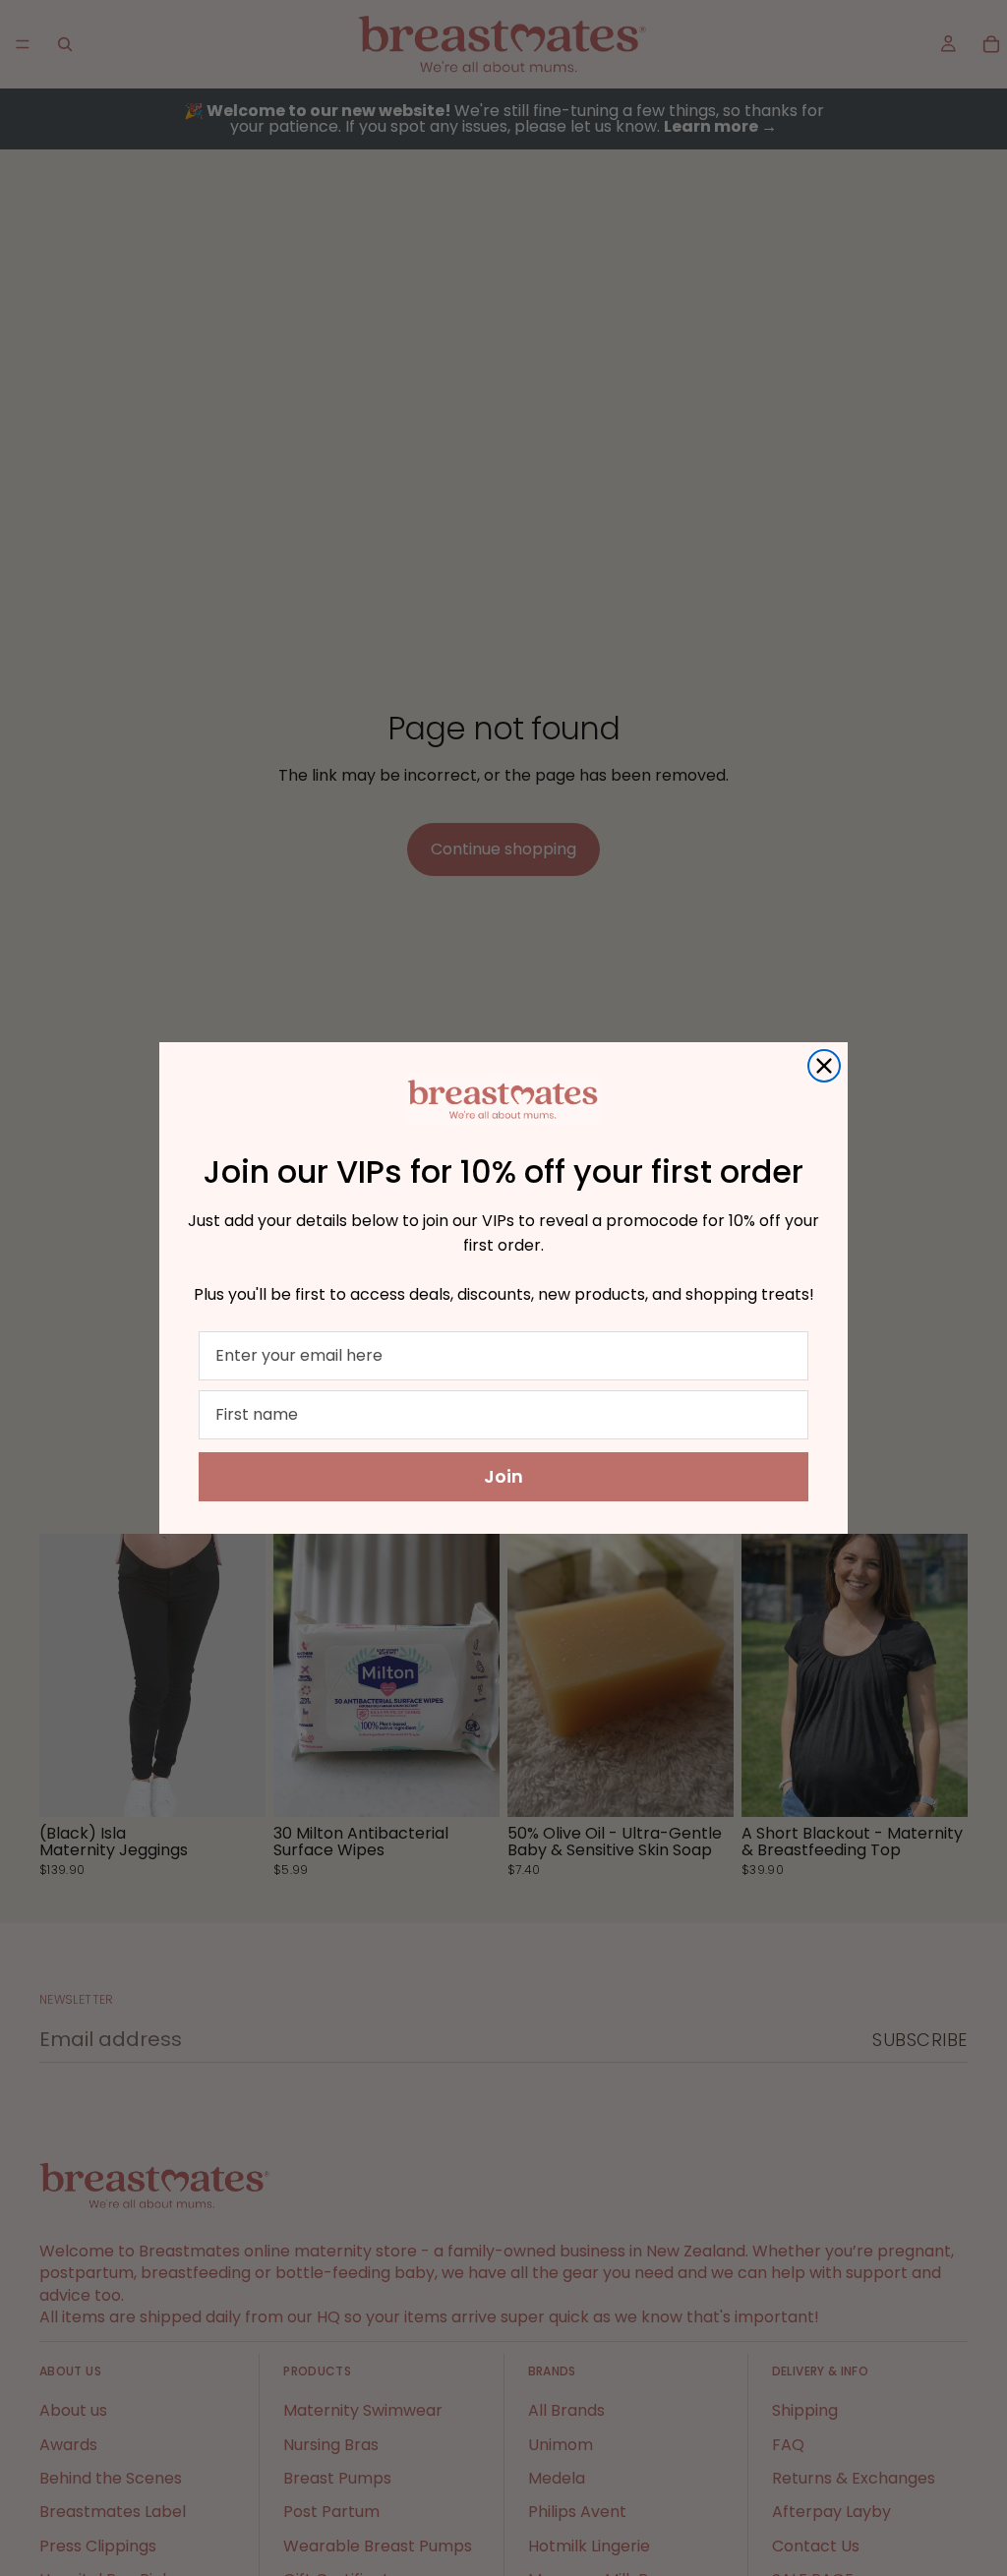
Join (503, 1476)
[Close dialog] (824, 1066)
